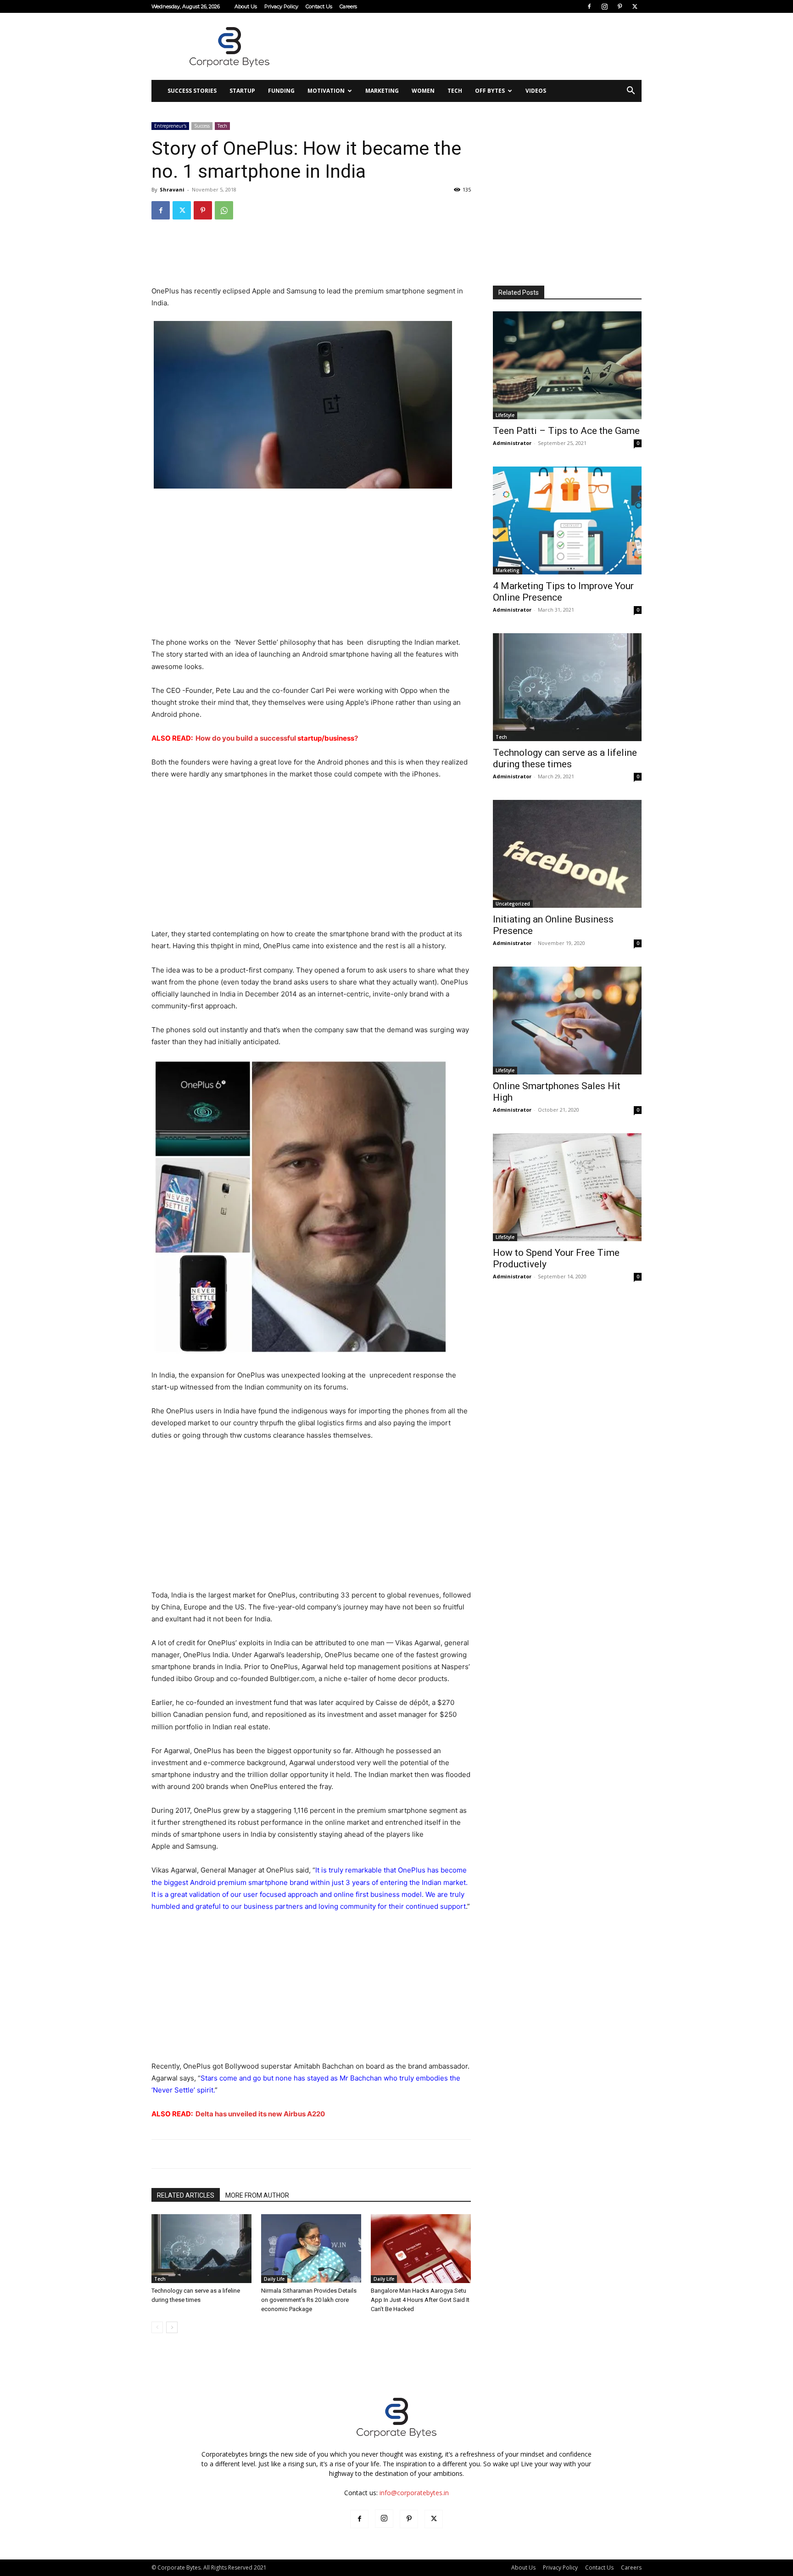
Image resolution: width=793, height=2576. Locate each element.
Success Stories (192, 91)
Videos (536, 91)
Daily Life (274, 2279)
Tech (455, 91)
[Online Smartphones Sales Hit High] (567, 1021)
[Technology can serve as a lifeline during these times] (201, 2249)
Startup (242, 91)
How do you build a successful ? (277, 738)
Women (423, 91)
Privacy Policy (281, 6)
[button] (631, 92)
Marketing (382, 91)
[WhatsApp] (224, 210)
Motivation (326, 91)
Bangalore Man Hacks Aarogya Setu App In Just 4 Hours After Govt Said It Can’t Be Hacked (420, 2300)
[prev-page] (157, 2327)
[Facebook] (589, 6)
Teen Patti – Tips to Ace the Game (566, 431)
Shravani (172, 189)
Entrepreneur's (170, 126)
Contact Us (319, 6)
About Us (246, 6)
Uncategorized (513, 904)
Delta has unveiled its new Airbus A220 (260, 2114)
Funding (281, 91)
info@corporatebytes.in (414, 2493)
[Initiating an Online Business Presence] (567, 854)
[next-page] (172, 2327)
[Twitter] (635, 6)
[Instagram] (604, 6)
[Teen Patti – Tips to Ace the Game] (567, 365)
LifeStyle (505, 415)
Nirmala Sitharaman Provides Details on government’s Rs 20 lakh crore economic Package (309, 2300)
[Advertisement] (475, 46)
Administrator (512, 443)
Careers (348, 6)
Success (202, 126)
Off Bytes (490, 91)
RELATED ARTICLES (186, 2195)
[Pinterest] (620, 6)
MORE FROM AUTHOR (257, 2195)
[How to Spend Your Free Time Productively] (567, 1187)
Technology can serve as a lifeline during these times (565, 758)
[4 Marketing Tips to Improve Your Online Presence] (567, 520)
